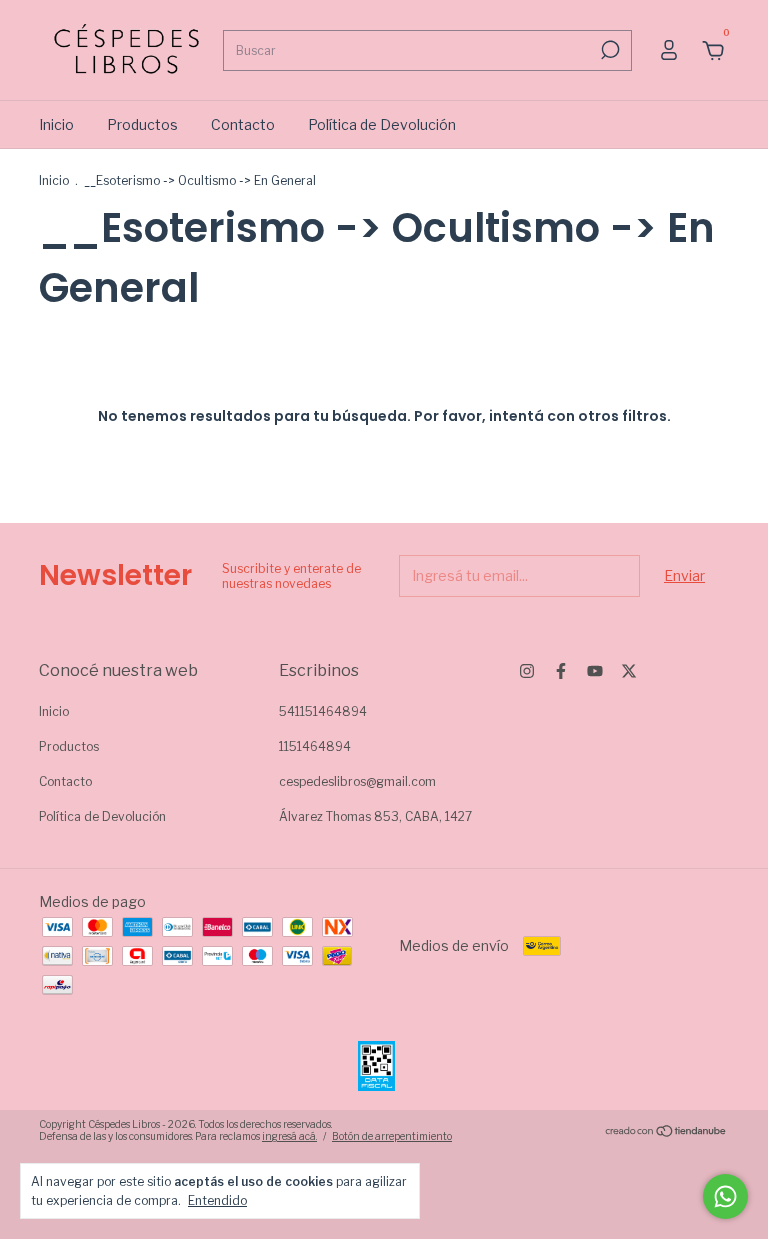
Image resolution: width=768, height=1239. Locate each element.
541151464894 (323, 711)
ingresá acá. (289, 1136)
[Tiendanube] (666, 1132)
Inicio (56, 124)
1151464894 (315, 746)
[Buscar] (608, 50)
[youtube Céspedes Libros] (595, 671)
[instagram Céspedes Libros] (527, 671)
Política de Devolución (382, 124)
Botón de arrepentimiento (392, 1136)
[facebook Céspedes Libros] (561, 671)
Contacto (243, 124)
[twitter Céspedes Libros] (629, 671)
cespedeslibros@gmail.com (357, 781)
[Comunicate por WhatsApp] (725, 1196)
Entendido (217, 1200)
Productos (142, 124)
